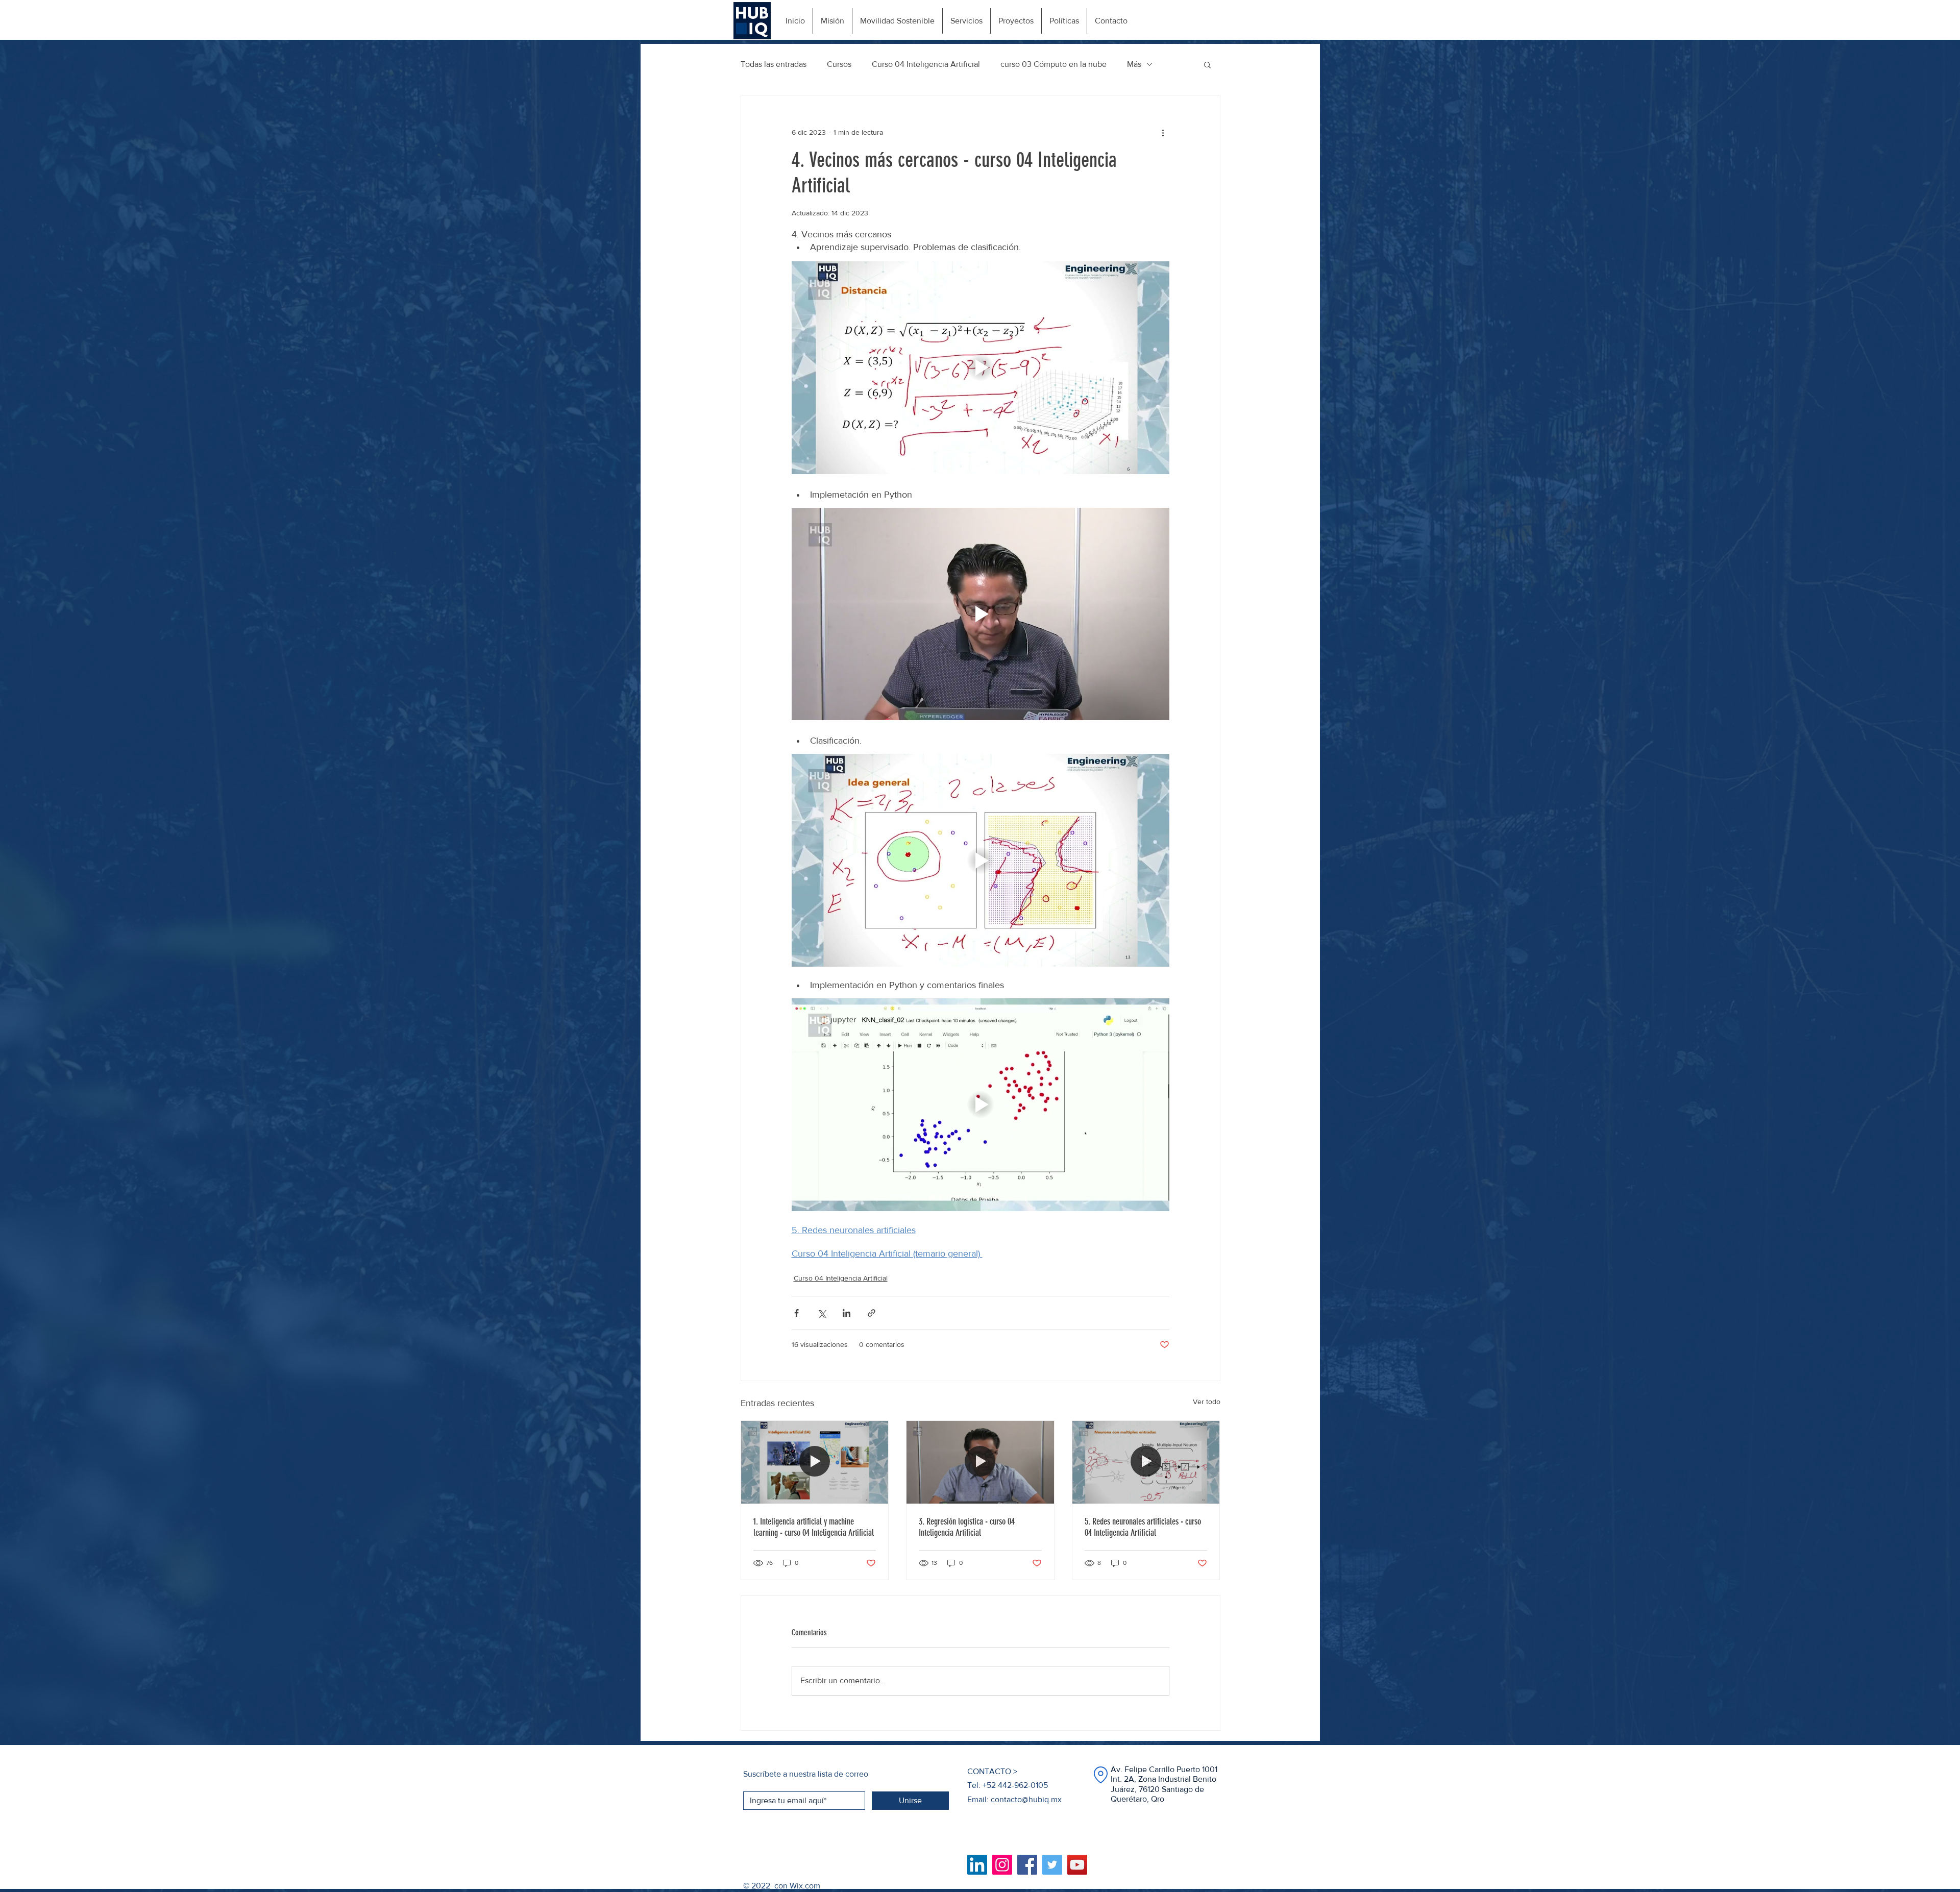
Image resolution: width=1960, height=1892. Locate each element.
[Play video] (981, 367)
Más (1134, 64)
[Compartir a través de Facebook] (797, 1313)
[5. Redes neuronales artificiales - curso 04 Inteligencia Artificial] (1146, 1462)
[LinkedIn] (977, 1865)
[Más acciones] (1163, 132)
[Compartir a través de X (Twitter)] (822, 1313)
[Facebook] (1027, 1865)
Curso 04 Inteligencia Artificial (926, 64)
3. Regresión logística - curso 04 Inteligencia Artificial (967, 1527)
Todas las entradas (774, 64)
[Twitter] (1052, 1865)
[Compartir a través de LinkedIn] (847, 1313)
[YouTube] (1077, 1865)
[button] (1207, 64)
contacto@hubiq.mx (1026, 1799)
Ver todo (1207, 1402)
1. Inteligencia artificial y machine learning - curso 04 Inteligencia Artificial (814, 1527)
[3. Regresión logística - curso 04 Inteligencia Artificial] (980, 1462)
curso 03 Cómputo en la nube (1053, 64)
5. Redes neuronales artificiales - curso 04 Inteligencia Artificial (1143, 1527)
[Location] (1100, 1775)
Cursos (839, 64)
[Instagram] (1002, 1865)
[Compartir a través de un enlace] (872, 1313)
